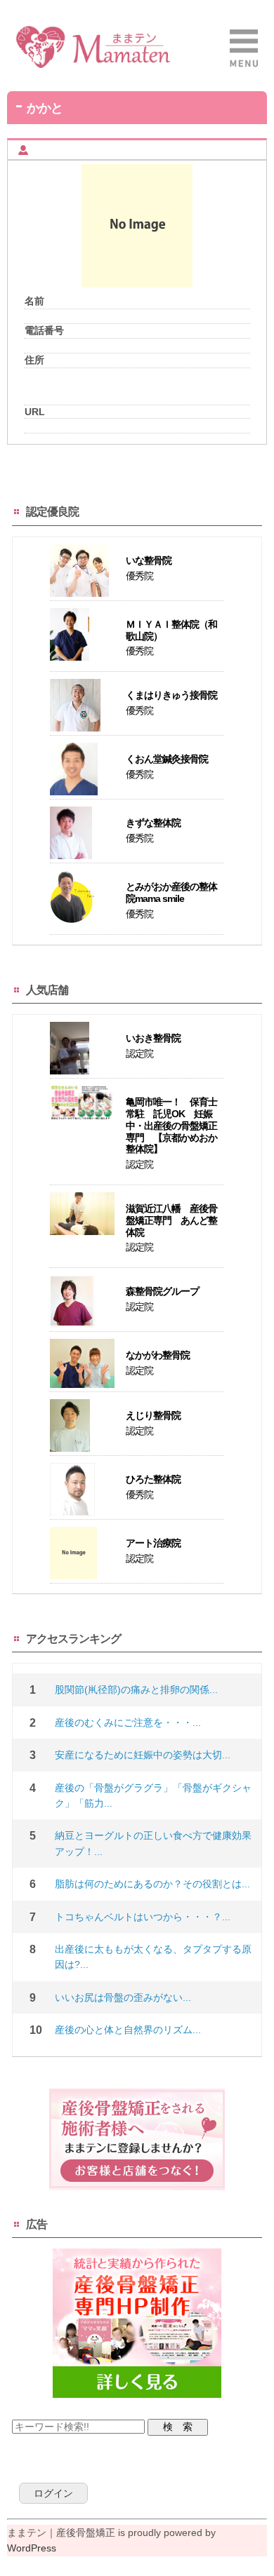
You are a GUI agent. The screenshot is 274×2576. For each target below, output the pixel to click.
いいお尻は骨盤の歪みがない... (123, 1997)
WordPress (32, 2548)
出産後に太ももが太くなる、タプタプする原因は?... (153, 1957)
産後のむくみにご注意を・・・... (128, 1722)
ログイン (53, 2493)
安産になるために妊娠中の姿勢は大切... (143, 1755)
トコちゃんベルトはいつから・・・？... (143, 1917)
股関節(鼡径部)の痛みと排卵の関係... (136, 1690)
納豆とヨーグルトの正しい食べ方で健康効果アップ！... (153, 1843)
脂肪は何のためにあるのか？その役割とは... (152, 1884)
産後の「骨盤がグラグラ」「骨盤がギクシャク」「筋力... (153, 1795)
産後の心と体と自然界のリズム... (128, 2030)
